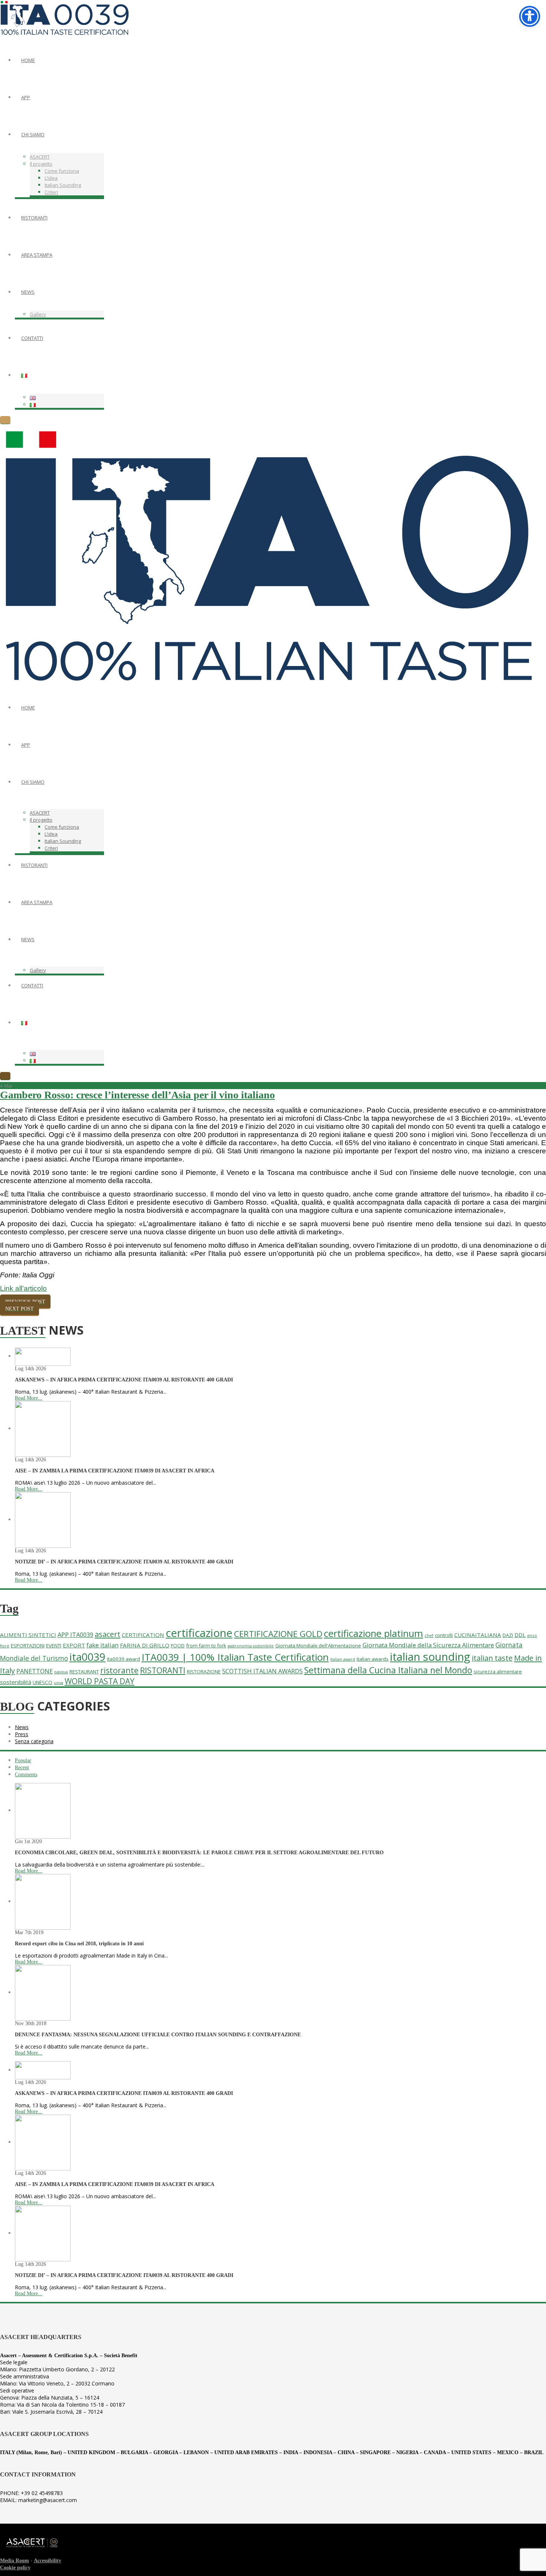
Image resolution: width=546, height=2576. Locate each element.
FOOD (178, 1646)
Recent (22, 1768)
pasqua (61, 1672)
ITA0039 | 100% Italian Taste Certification (235, 1657)
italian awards (373, 1659)
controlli (444, 1635)
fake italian (103, 1645)
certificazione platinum (373, 1633)
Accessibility (48, 2561)
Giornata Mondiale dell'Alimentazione (318, 1646)
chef (429, 1635)
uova (58, 1683)
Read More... (29, 1398)
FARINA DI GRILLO (145, 1645)
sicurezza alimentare (498, 1672)
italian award (343, 1659)
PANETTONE (35, 1671)
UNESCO (43, 1682)
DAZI (508, 1635)
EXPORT (74, 1645)
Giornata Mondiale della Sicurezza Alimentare (428, 1645)
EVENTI (54, 1646)
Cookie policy (15, 2568)
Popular (23, 1760)
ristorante (119, 1670)
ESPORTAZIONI (28, 1646)
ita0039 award (123, 1659)
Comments (26, 1775)
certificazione (199, 1633)
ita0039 (87, 1657)
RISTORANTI (163, 1670)
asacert (108, 1634)
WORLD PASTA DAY (100, 1681)
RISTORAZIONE (204, 1672)
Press (22, 1734)
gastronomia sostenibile (251, 1646)
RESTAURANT (84, 1672)
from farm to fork (206, 1646)
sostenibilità (16, 1682)
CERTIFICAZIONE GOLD (278, 1634)
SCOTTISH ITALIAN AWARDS (262, 1671)
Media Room (14, 2561)
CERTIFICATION (143, 1635)
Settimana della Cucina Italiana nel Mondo (388, 1670)
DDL (520, 1635)
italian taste (492, 1658)
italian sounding (430, 1657)
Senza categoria (34, 1741)
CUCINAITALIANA (478, 1635)
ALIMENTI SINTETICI (28, 1635)
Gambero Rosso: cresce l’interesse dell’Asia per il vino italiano (137, 1095)
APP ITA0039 (75, 1635)
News (22, 1727)
